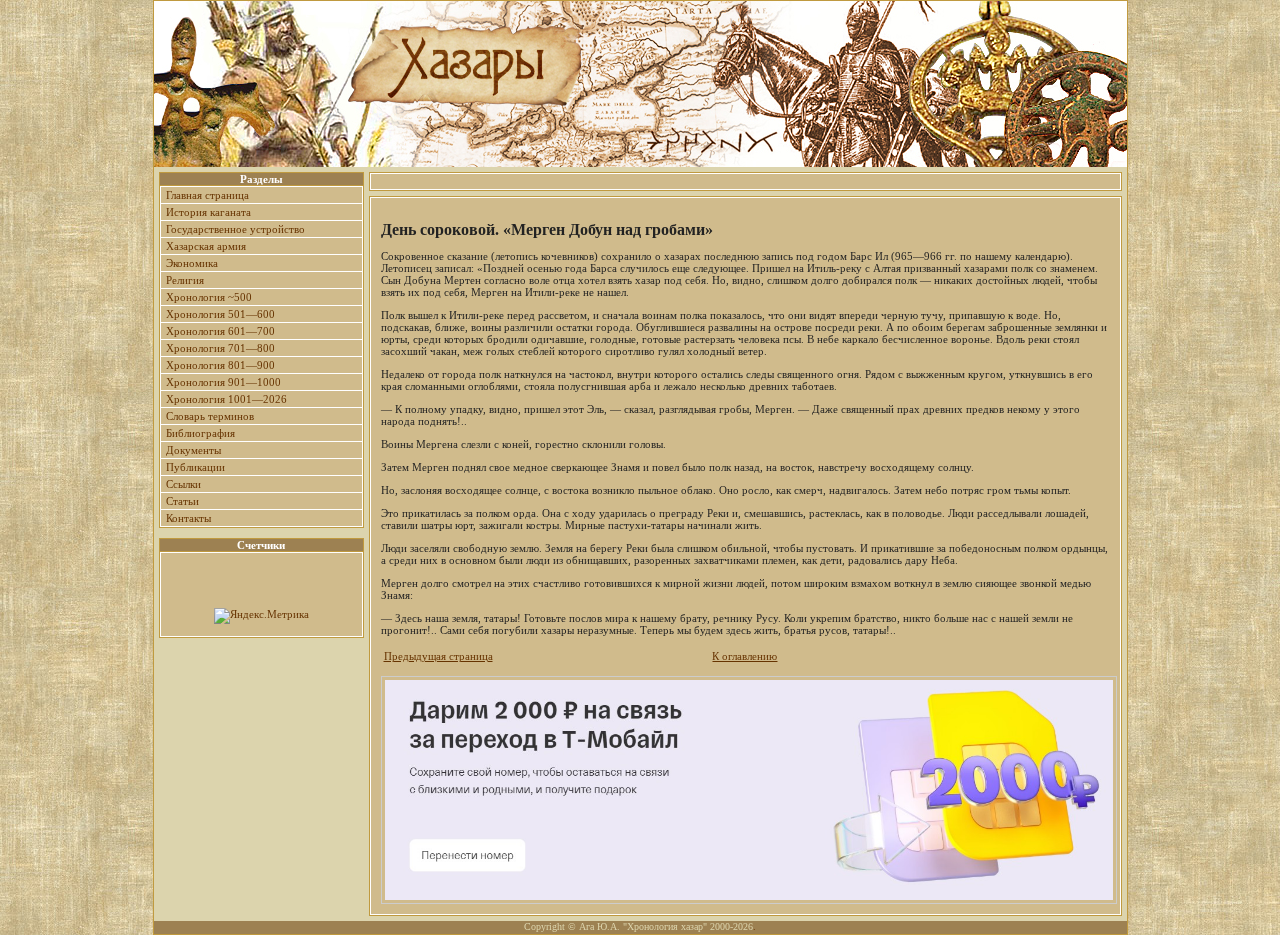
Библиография (200, 433)
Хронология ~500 (209, 297)
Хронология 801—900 (220, 365)
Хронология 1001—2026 (226, 399)
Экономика (192, 263)
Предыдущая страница (438, 656)
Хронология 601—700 (220, 331)
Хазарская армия (206, 246)
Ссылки (183, 484)
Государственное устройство (235, 229)
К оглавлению (744, 656)
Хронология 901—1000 (223, 382)
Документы (193, 450)
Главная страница (207, 195)
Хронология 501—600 (220, 314)
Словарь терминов (210, 416)
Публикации (195, 467)
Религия (185, 280)
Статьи (182, 501)
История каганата (208, 212)
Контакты (188, 518)
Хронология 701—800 (220, 348)
